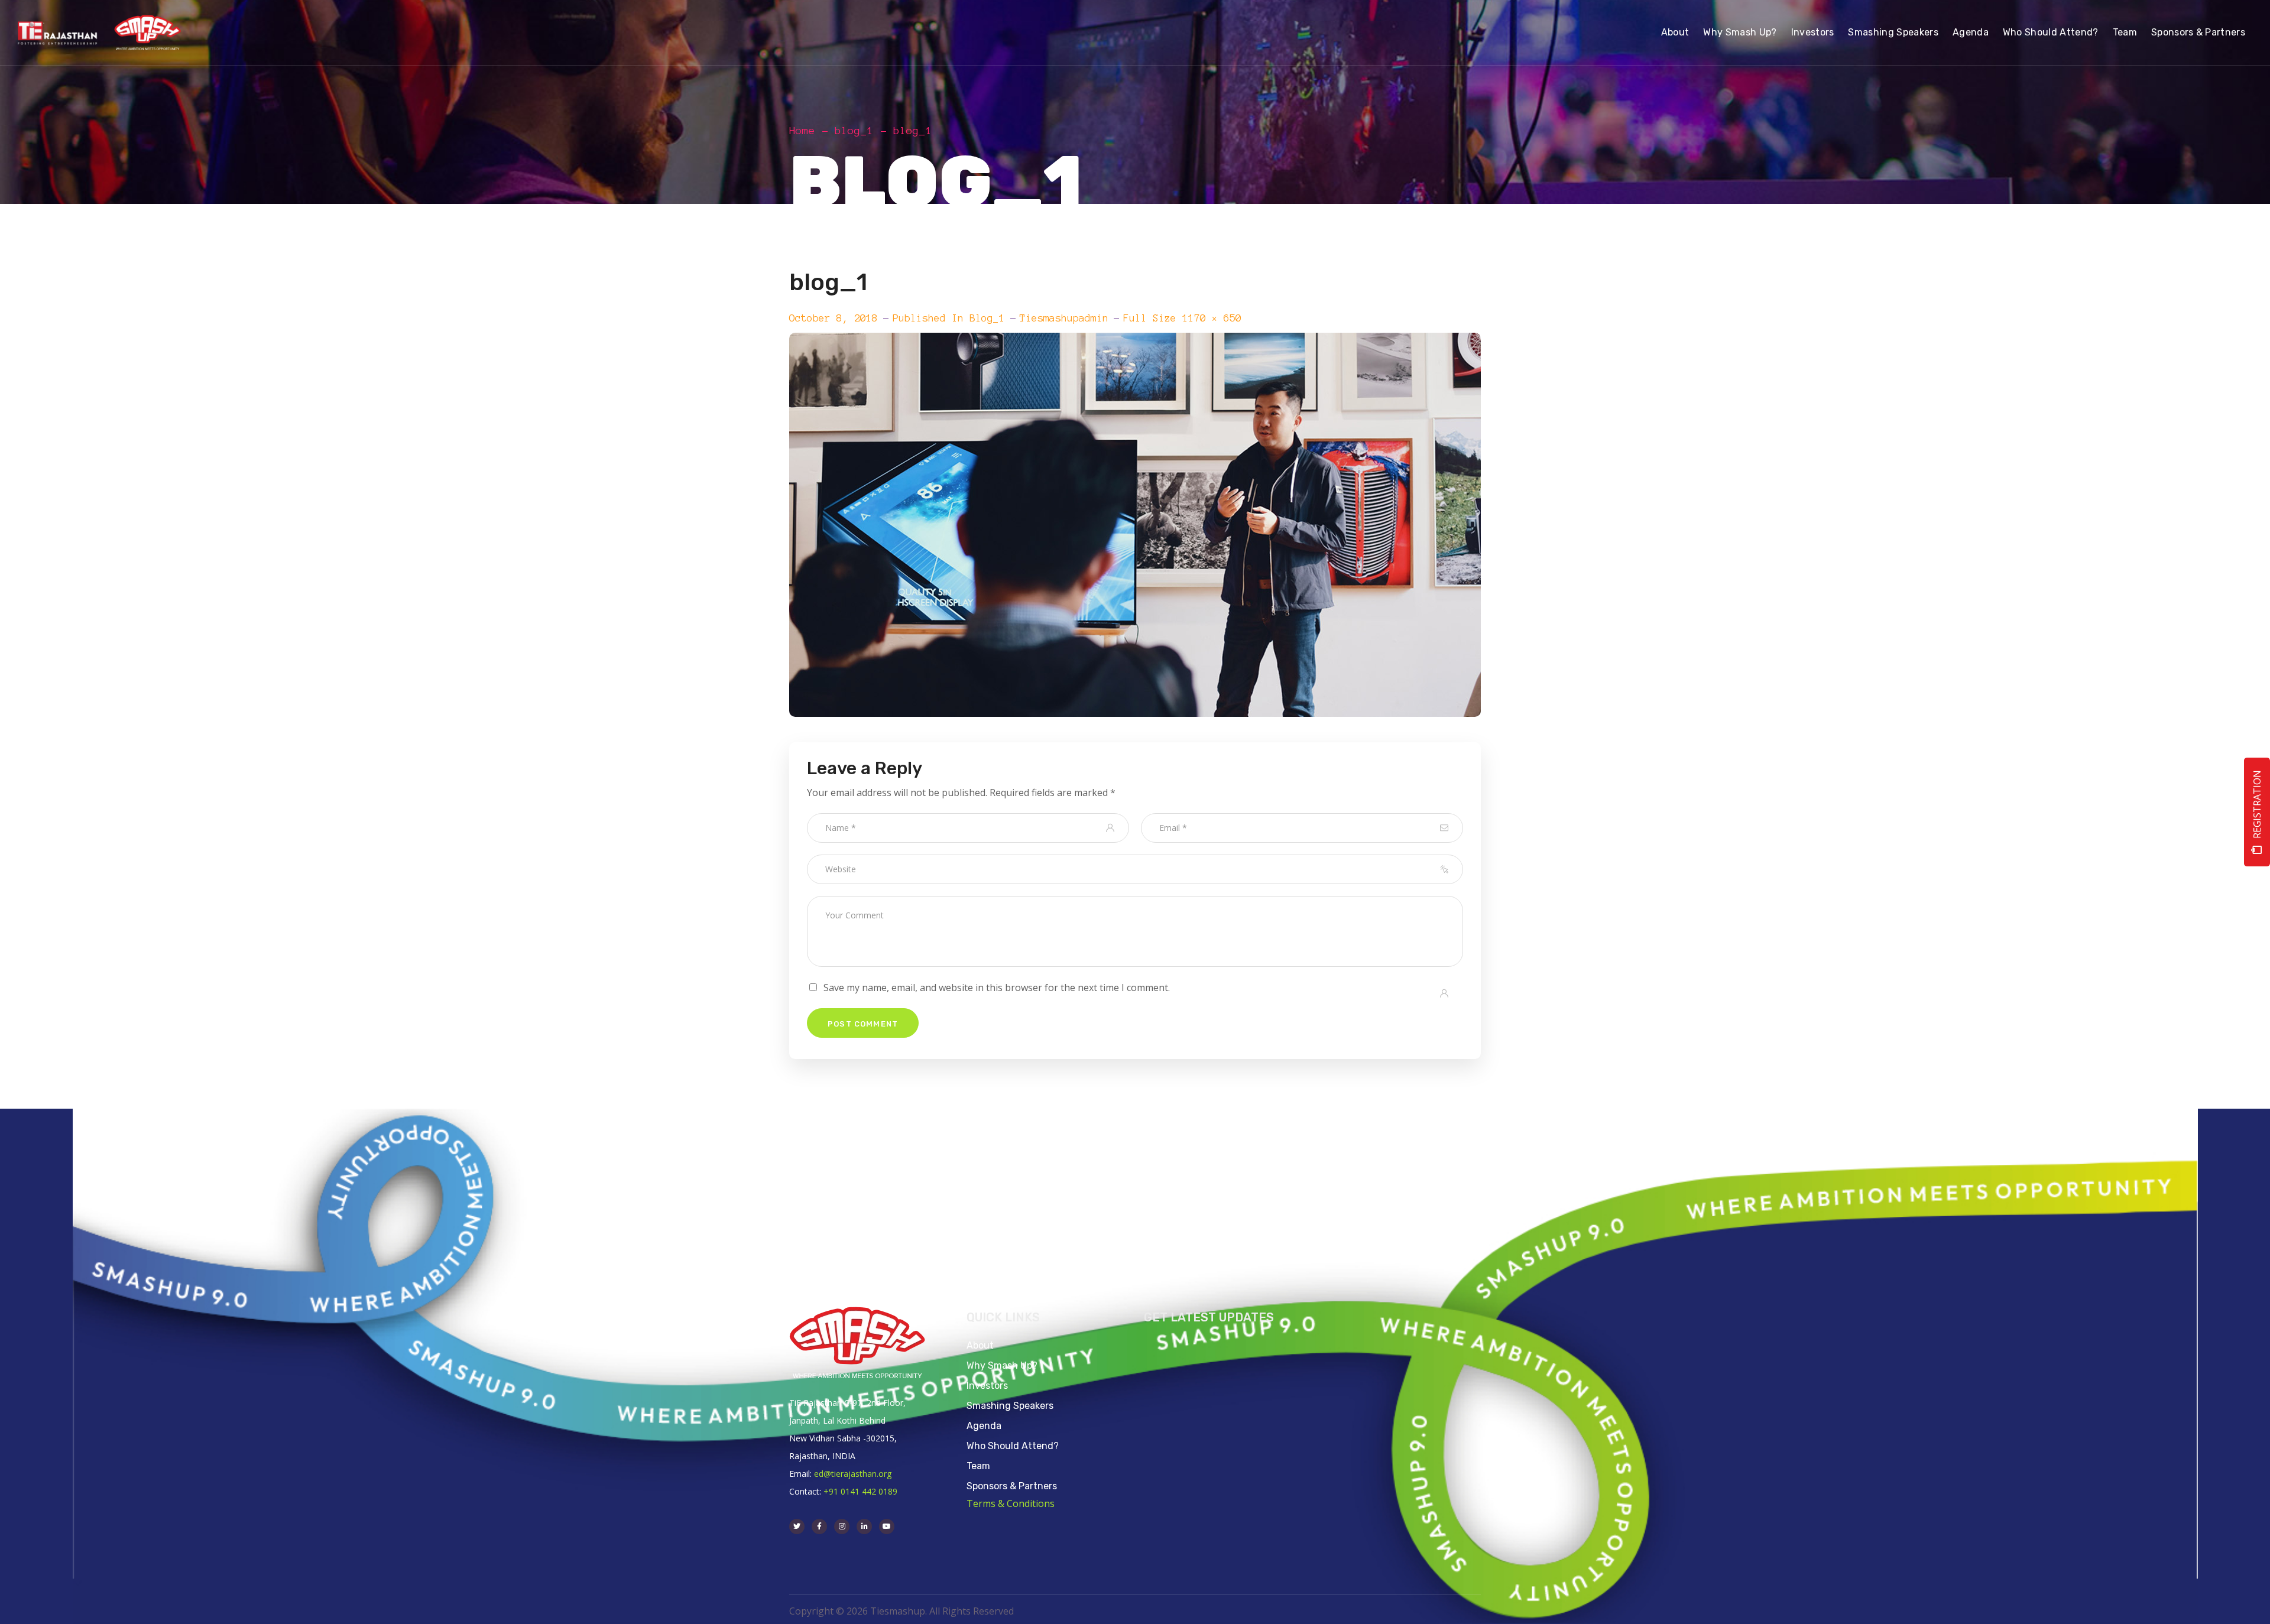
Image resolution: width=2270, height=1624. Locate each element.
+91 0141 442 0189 (860, 1491)
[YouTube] (887, 1526)
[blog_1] (1135, 342)
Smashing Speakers (1010, 1406)
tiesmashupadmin (1064, 318)
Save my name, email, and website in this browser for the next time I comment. (997, 988)
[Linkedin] (864, 1526)
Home (802, 131)
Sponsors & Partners (1012, 1486)
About (980, 1345)
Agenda (984, 1426)
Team (978, 1466)
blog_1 (854, 131)
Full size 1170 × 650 (1182, 318)
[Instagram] (842, 1526)
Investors (987, 1386)
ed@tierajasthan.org (853, 1474)
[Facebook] (819, 1526)
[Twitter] (797, 1526)
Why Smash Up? (1002, 1365)
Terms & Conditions (1011, 1503)
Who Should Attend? (1013, 1446)
